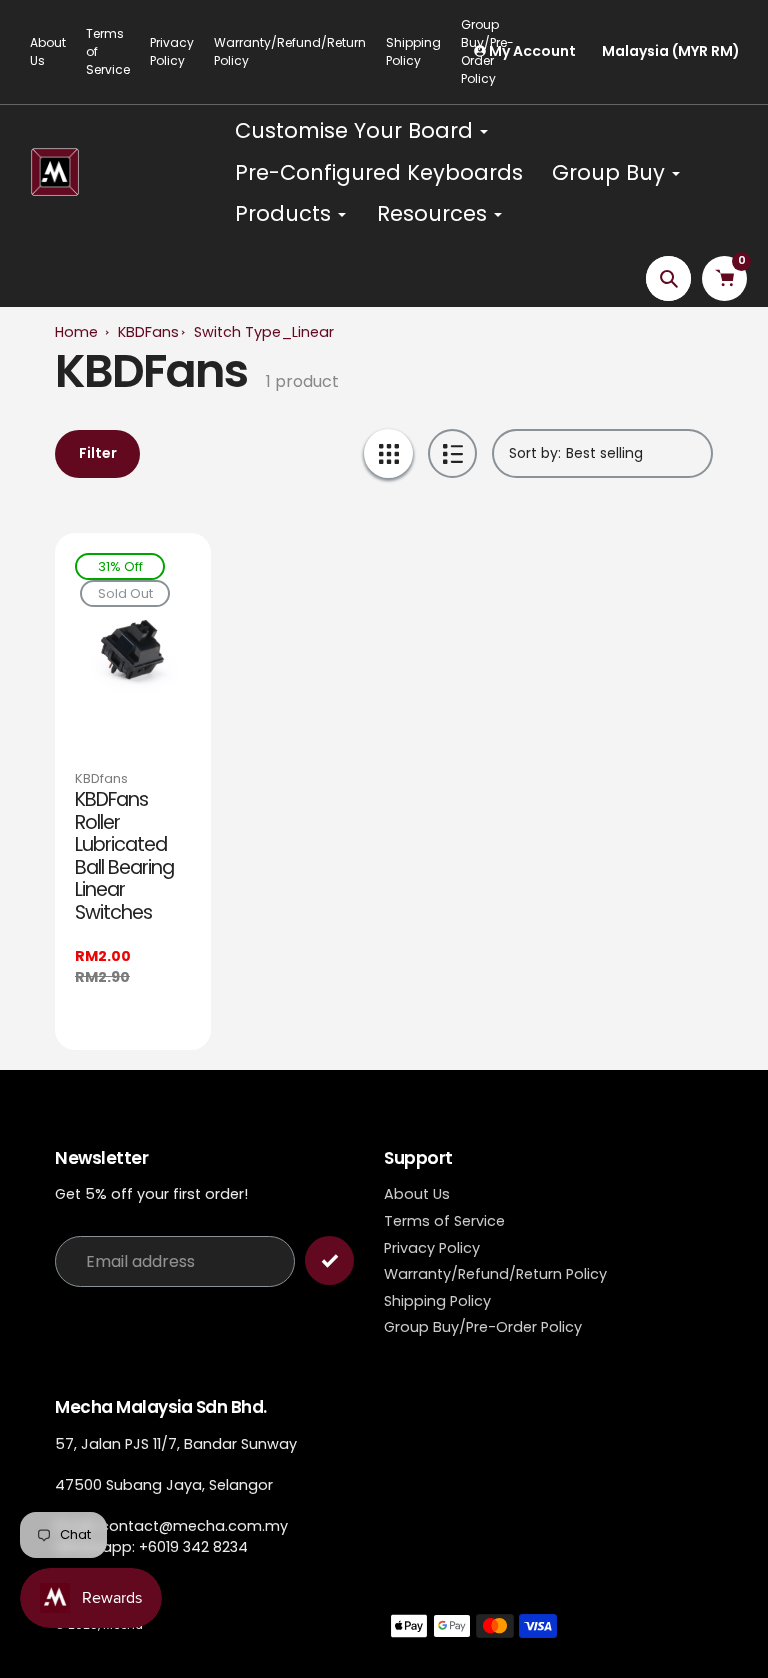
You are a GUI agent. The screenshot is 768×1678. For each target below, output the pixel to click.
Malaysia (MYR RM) (671, 51)
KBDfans (101, 778)
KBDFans (148, 332)
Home (76, 332)
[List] (452, 453)
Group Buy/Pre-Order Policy (483, 1327)
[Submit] (329, 1260)
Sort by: (535, 453)
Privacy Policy (172, 51)
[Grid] (388, 453)
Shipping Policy (437, 1301)
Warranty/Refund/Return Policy (290, 51)
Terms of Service (108, 51)
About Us (48, 51)
